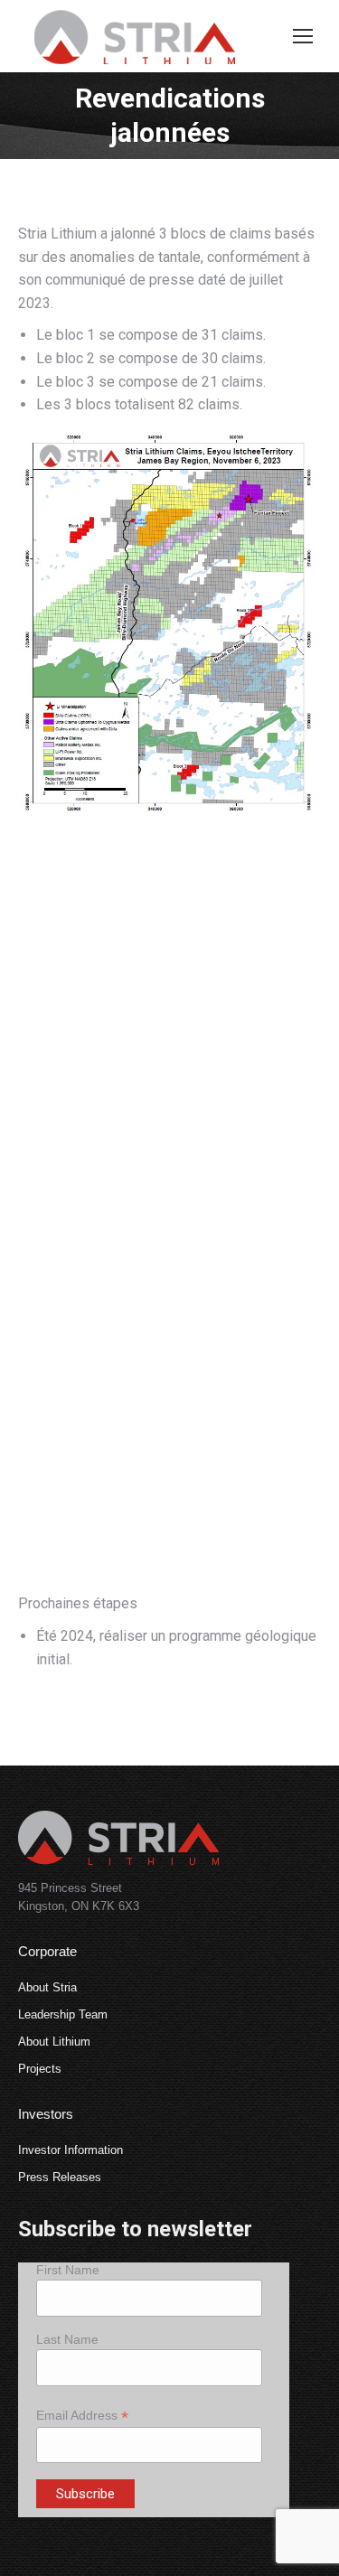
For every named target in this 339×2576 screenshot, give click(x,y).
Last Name (67, 2339)
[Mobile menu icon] (303, 36)
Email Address (82, 2416)
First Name (68, 2270)
